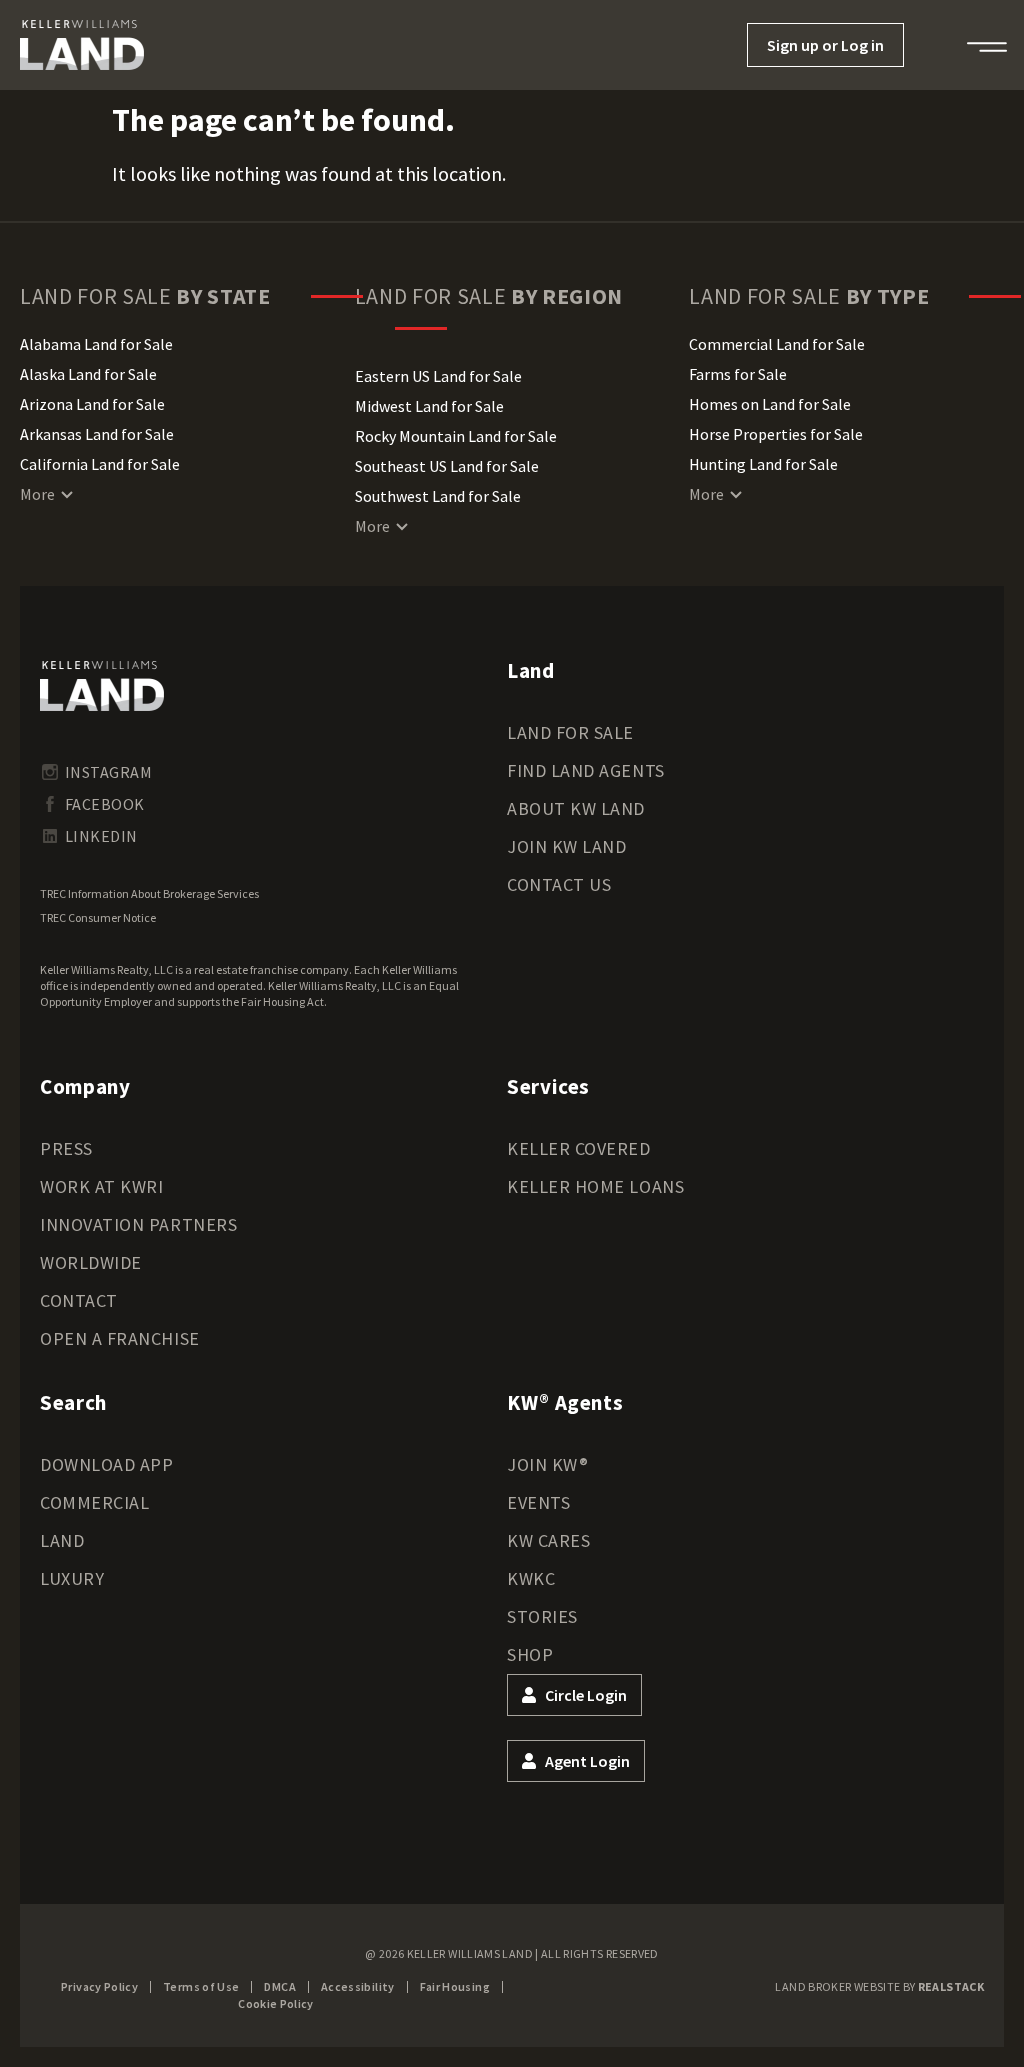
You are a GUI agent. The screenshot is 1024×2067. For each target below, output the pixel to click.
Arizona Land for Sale (92, 404)
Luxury (72, 1578)
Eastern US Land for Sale (438, 376)
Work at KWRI (101, 1186)
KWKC (531, 1578)
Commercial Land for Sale (777, 344)
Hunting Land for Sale (763, 464)
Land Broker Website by (879, 1986)
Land (62, 1540)
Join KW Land (566, 846)
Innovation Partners (138, 1224)
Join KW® (547, 1464)
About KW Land (576, 808)
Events (538, 1502)
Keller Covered (579, 1148)
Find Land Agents (586, 770)
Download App (106, 1464)
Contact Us (559, 884)
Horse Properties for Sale (776, 434)
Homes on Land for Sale (770, 404)
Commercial (94, 1502)
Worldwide (91, 1262)
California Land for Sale (100, 464)
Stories (542, 1616)
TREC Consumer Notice (98, 917)
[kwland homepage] (102, 686)
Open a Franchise (120, 1338)
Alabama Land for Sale (96, 344)
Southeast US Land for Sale (447, 466)
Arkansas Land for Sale (97, 434)
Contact (79, 1300)
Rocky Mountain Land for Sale (456, 436)
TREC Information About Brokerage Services (149, 893)
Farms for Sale (738, 374)
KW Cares (548, 1540)
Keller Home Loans (595, 1186)
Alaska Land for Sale (88, 374)
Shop (530, 1654)
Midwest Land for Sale (429, 406)
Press (66, 1148)
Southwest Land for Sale (438, 496)
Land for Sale (570, 732)
